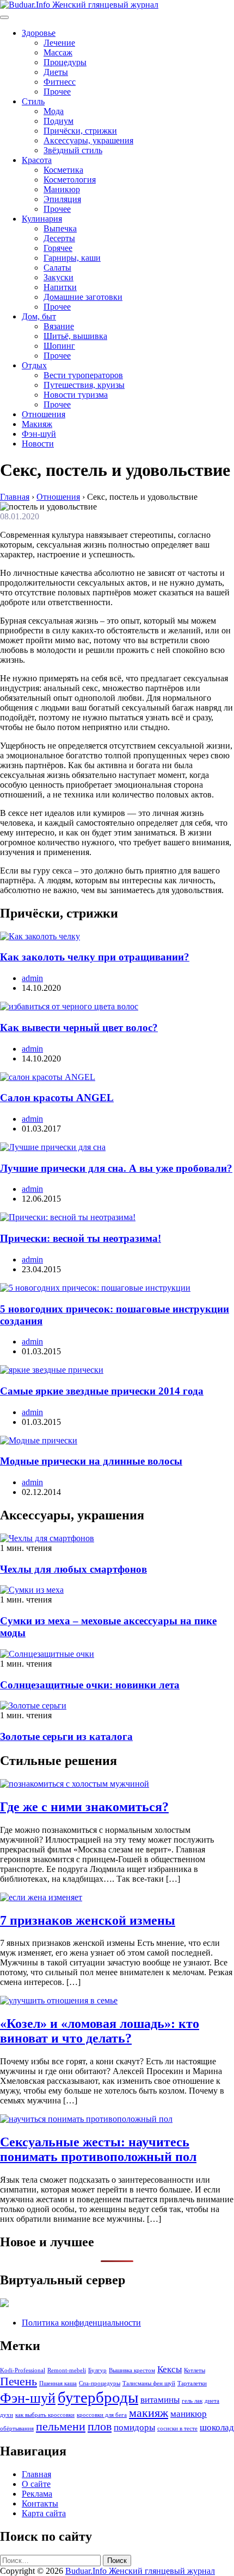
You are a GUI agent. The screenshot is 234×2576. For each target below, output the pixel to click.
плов (100, 2427)
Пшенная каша (58, 2383)
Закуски (59, 277)
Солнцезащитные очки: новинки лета (90, 1685)
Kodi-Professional (23, 2370)
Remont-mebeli (67, 2370)
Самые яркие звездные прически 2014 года (102, 1391)
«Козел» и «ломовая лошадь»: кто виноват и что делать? (100, 2031)
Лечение (59, 43)
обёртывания (17, 2429)
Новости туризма (76, 395)
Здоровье (39, 33)
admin (32, 978)
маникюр (189, 2414)
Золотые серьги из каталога (66, 1736)
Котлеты (195, 2370)
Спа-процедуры (100, 2383)
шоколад (217, 2427)
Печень (19, 2382)
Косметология (70, 180)
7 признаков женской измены (88, 1920)
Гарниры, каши (72, 258)
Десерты (59, 238)
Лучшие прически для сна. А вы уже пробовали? (116, 1168)
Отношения (44, 414)
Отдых (34, 365)
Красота (37, 160)
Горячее (58, 248)
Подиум (59, 121)
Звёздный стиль (73, 150)
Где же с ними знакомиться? (84, 1807)
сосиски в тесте (177, 2429)
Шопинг (59, 346)
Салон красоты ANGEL (57, 1098)
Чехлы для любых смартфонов (73, 1569)
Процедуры (65, 62)
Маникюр (62, 189)
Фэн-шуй (39, 434)
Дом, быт (39, 316)
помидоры (134, 2427)
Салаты (57, 268)
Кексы (170, 2369)
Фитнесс (60, 82)
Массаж (58, 52)
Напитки (60, 287)
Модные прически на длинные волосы (91, 1461)
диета (212, 2401)
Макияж (37, 424)
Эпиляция (62, 199)
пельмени (61, 2427)
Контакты (40, 2503)
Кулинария (42, 219)
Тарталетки (192, 2383)
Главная (36, 2474)
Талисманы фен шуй (149, 2383)
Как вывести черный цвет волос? (79, 1028)
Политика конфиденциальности (81, 2323)
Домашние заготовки (83, 297)
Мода (54, 111)
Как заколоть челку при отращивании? (95, 957)
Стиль (33, 101)
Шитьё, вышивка (75, 336)
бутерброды (98, 2397)
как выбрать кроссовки (45, 2415)
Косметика (63, 170)
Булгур (97, 2370)
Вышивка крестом (132, 2370)
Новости (38, 444)
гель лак (192, 2401)
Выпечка (60, 228)
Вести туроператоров (83, 375)
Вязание (59, 326)
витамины (160, 2400)
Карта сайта (44, 2513)
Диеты (56, 72)
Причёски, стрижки (80, 131)
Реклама (37, 2494)
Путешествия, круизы (84, 385)
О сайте (36, 2484)
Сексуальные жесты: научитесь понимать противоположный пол (98, 2149)
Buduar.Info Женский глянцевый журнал (140, 2571)
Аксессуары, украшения (88, 140)
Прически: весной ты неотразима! (81, 1238)
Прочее (57, 92)
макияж (149, 2413)
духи (7, 2415)
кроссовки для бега (102, 2415)
